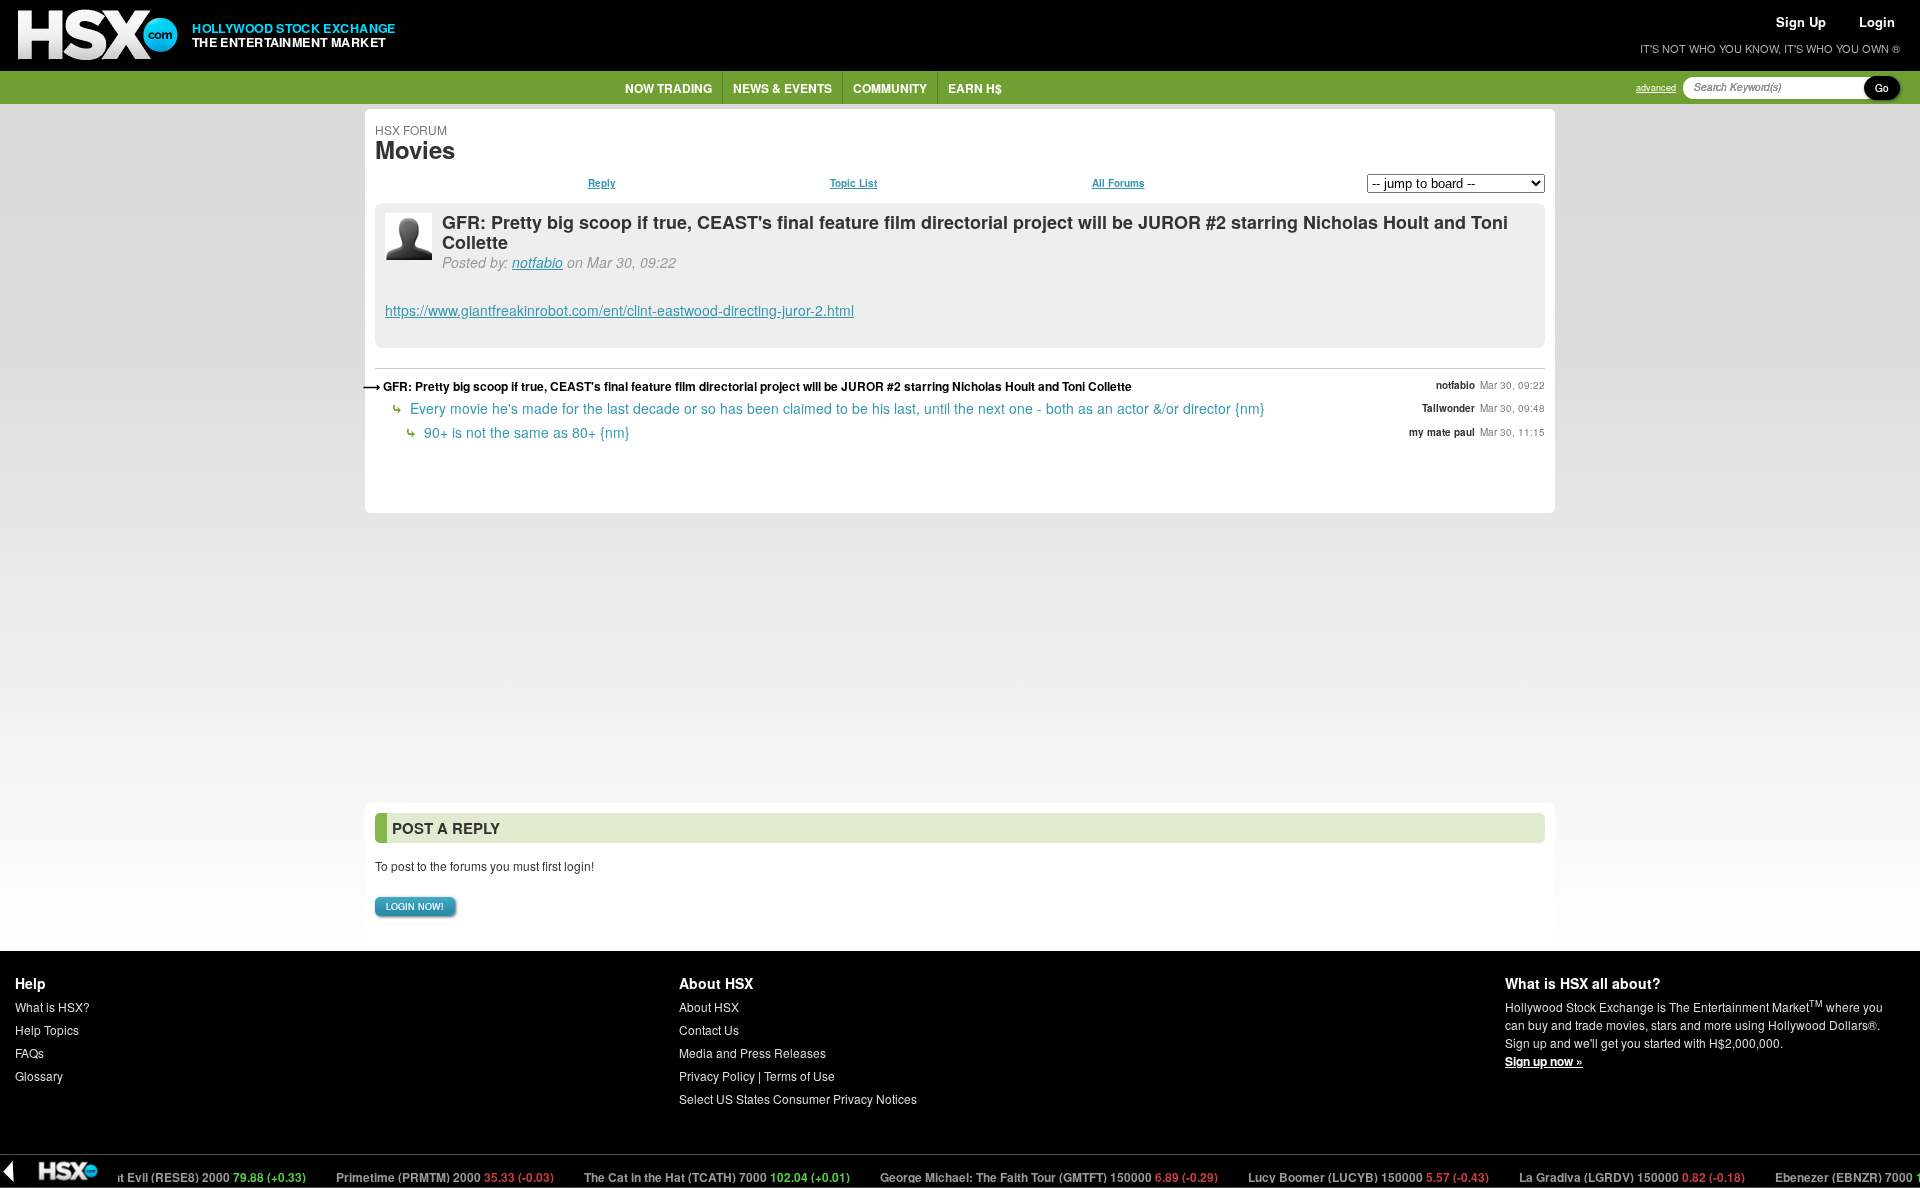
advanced (1656, 87)
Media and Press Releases (752, 1052)
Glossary (39, 1075)
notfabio (537, 262)
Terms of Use (799, 1075)
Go (1882, 88)
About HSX (709, 1006)
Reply (602, 183)
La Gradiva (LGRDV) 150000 (1609, 1177)
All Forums (1118, 183)
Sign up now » (1544, 1061)
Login (1877, 21)
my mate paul (1442, 432)
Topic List (853, 183)
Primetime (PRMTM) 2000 (422, 1177)
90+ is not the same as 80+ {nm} (525, 432)
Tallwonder (1448, 408)
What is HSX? (52, 1006)
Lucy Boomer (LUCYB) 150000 (1346, 1177)
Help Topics (47, 1029)
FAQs (29, 1052)
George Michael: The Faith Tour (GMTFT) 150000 (1026, 1177)
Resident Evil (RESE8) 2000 (167, 1177)
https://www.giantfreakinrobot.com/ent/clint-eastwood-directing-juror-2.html (619, 310)
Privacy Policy (717, 1075)
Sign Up (1801, 21)
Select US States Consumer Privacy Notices (798, 1098)
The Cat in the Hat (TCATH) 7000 (694, 1177)
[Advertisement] (960, 658)
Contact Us (709, 1029)
